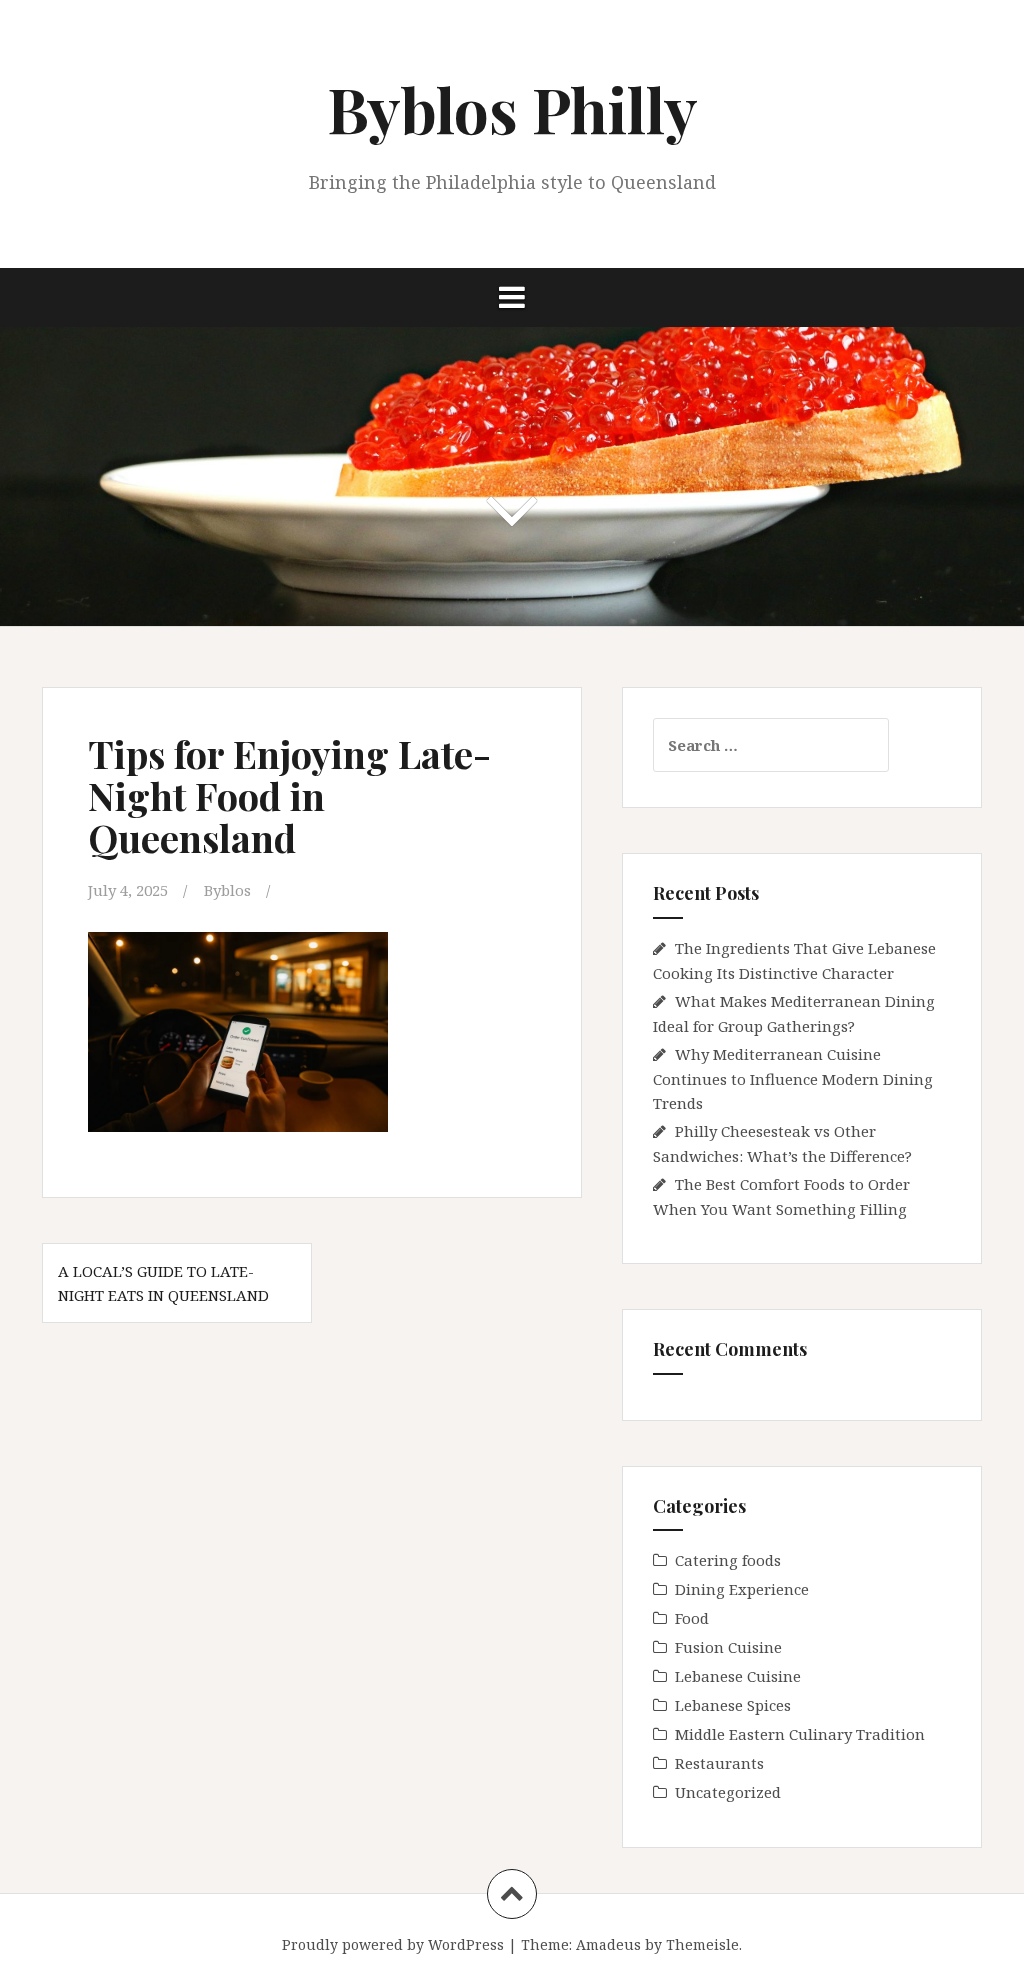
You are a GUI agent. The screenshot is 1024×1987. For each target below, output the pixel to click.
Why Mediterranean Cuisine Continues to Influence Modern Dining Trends (793, 1078)
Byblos (227, 890)
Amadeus (608, 1944)
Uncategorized (728, 1792)
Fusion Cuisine (728, 1647)
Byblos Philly (512, 108)
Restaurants (719, 1763)
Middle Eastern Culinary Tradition (800, 1734)
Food (692, 1618)
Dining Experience (742, 1589)
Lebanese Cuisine (738, 1676)
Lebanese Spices (733, 1705)
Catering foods (728, 1560)
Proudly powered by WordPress (393, 1944)
